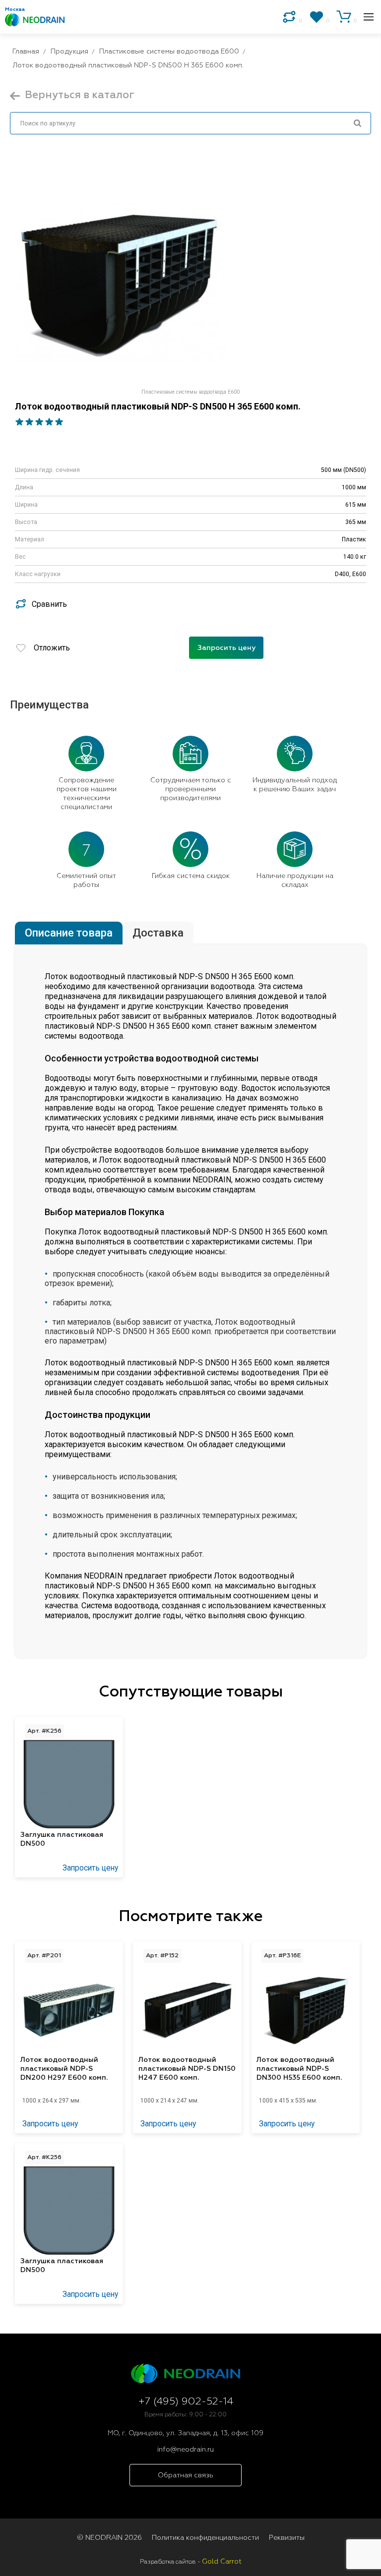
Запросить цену (226, 648)
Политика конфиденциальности (205, 2538)
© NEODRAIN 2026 (109, 2538)
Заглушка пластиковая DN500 (62, 1839)
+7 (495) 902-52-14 (186, 2402)
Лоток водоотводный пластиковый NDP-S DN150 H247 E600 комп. (187, 2069)
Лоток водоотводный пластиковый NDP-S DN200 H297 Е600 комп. (64, 2069)
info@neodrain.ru (186, 2450)
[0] (289, 17)
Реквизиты (287, 2538)
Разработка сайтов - (191, 2562)
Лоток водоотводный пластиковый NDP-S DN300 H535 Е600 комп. (299, 2069)
